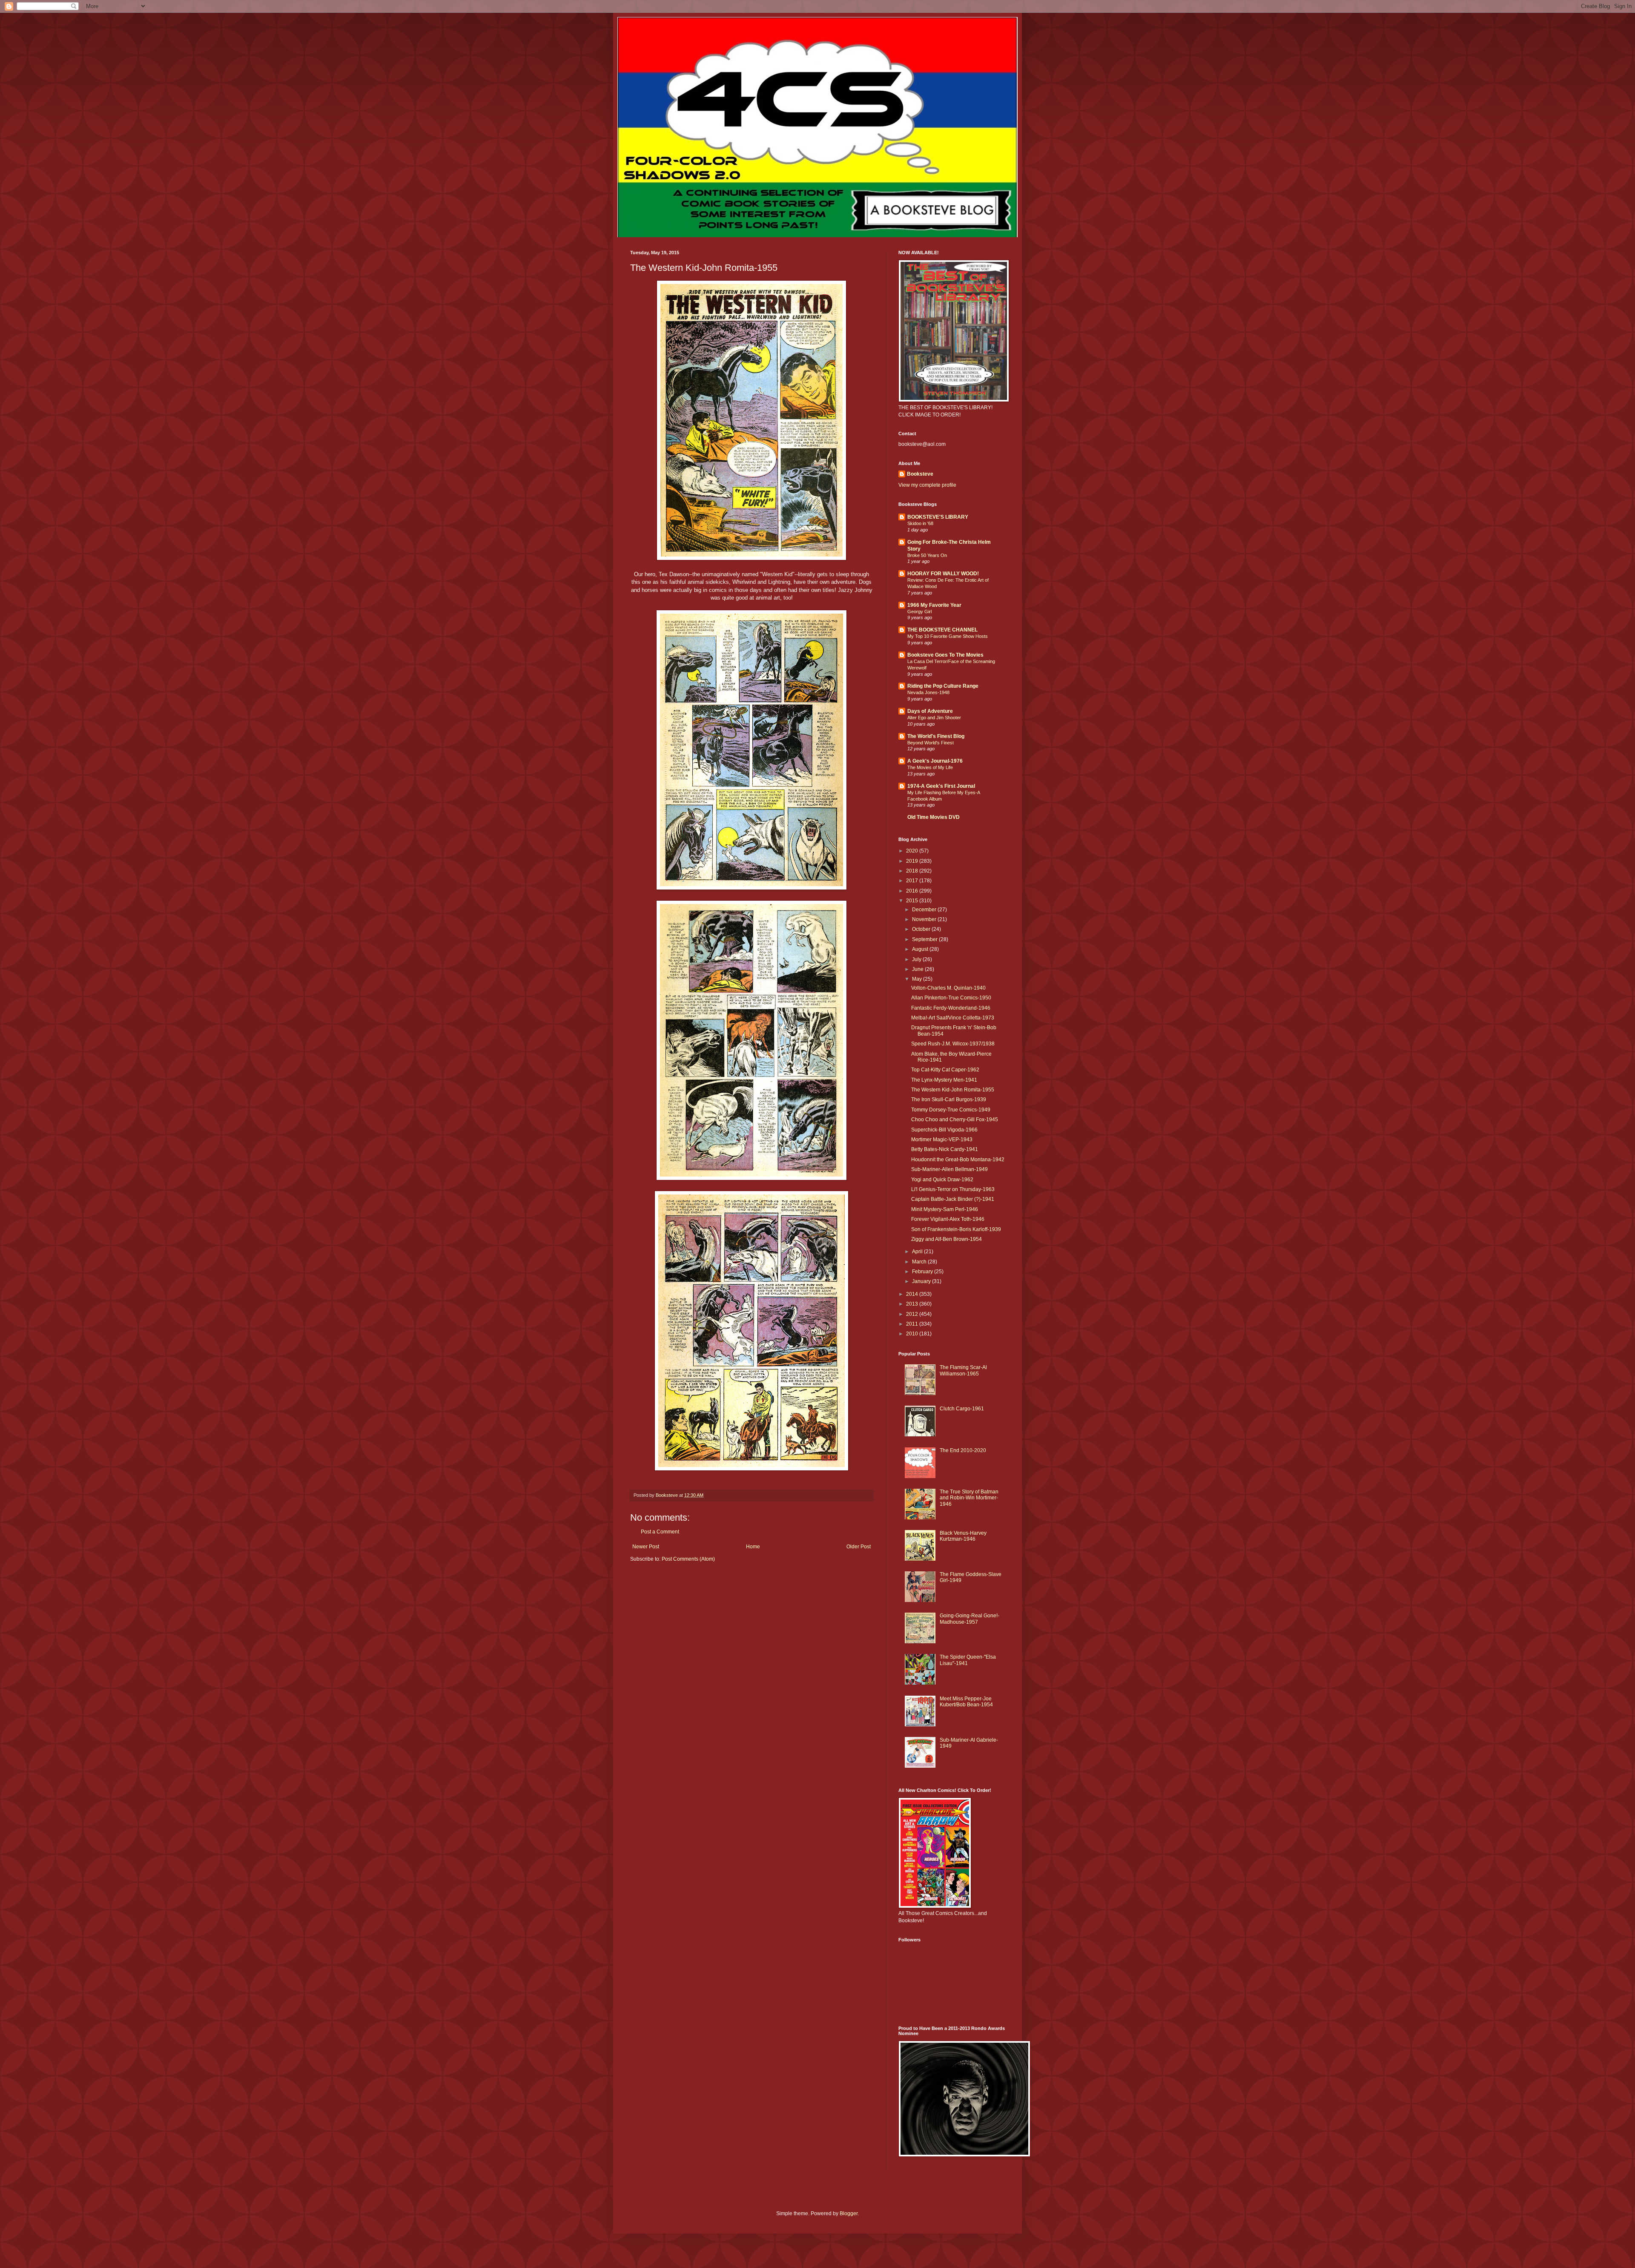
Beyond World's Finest (931, 743)
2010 (913, 1334)
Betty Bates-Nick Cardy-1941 (945, 1149)
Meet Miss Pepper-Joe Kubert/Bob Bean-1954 (966, 1702)
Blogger (849, 2213)
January (922, 1281)
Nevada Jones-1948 (928, 692)
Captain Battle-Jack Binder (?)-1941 (953, 1199)
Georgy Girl (919, 611)
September (925, 939)
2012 (913, 1314)
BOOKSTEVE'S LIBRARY (938, 517)
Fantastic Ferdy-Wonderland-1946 (951, 1008)
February (923, 1272)
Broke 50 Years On (927, 555)
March (920, 1262)
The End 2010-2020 (963, 1450)
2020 (913, 851)
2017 (913, 881)
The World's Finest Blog (936, 736)
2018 (913, 871)
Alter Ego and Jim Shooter (934, 718)
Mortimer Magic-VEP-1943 (942, 1140)
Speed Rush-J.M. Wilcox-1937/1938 (953, 1044)
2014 (913, 1294)
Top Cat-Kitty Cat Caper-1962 (945, 1070)
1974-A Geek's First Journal (941, 786)
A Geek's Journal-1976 (935, 761)
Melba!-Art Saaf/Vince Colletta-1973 (953, 1018)
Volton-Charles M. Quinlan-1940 (948, 988)
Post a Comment (660, 1532)
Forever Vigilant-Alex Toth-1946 (948, 1219)
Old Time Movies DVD (934, 817)
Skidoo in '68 (920, 523)
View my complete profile (927, 485)
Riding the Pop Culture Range (943, 686)
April (918, 1252)
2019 (913, 861)
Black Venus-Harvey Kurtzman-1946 (963, 1536)
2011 (913, 1324)
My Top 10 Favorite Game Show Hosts (948, 636)
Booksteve (920, 474)
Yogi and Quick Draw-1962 (942, 1180)
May (918, 979)
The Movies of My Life (930, 767)
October (922, 929)
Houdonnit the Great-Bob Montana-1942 (958, 1160)
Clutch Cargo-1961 (962, 1409)
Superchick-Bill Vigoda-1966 (944, 1130)
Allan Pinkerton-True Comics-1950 (951, 998)
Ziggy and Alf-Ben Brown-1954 (947, 1239)
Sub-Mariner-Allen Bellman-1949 (949, 1169)
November (925, 919)
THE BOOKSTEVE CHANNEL (942, 630)
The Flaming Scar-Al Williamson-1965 (963, 1370)
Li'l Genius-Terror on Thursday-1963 (953, 1189)
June (918, 969)
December (925, 910)
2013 (913, 1304)
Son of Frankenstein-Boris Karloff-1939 (956, 1229)
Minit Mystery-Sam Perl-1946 (945, 1209)
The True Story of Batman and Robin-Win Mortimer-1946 (969, 1498)
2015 (913, 901)
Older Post (859, 1547)
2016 (913, 891)
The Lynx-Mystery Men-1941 (944, 1080)
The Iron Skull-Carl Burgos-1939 (949, 1100)
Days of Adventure (930, 711)
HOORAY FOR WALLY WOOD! (943, 574)
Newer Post (646, 1547)
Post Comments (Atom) (688, 1559)
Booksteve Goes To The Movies (945, 655)
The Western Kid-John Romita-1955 (953, 1090)
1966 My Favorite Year (934, 605)
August (921, 949)
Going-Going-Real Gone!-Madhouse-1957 (970, 1619)
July (917, 959)
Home (753, 1547)
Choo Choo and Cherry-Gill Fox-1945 (955, 1120)
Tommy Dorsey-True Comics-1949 (951, 1110)
